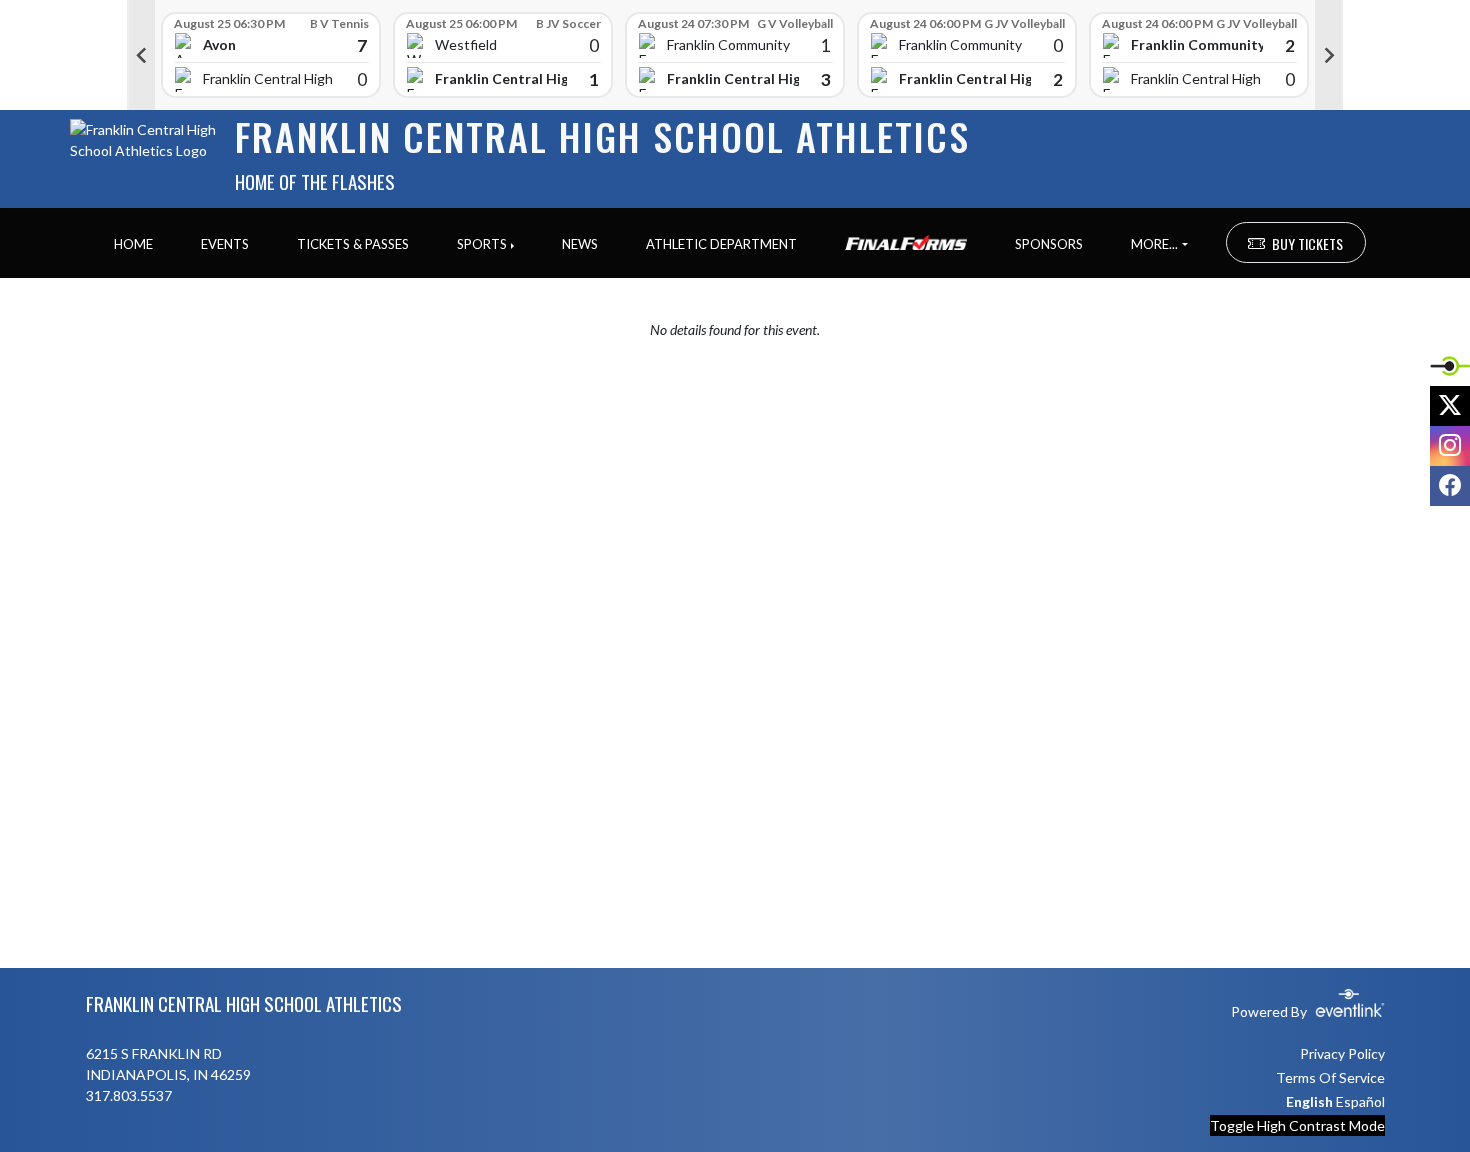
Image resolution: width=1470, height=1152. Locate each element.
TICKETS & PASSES (353, 244)
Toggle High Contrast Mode (1297, 1125)
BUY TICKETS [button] (1307, 243)
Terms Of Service (1330, 1077)
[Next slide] (1329, 55)
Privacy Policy (1342, 1053)
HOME (133, 244)
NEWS (580, 244)
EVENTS (225, 244)
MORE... (1154, 244)
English (1309, 1101)
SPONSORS (1049, 244)
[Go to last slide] (141, 55)
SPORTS (482, 244)
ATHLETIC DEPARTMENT (721, 244)
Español (1360, 1101)
